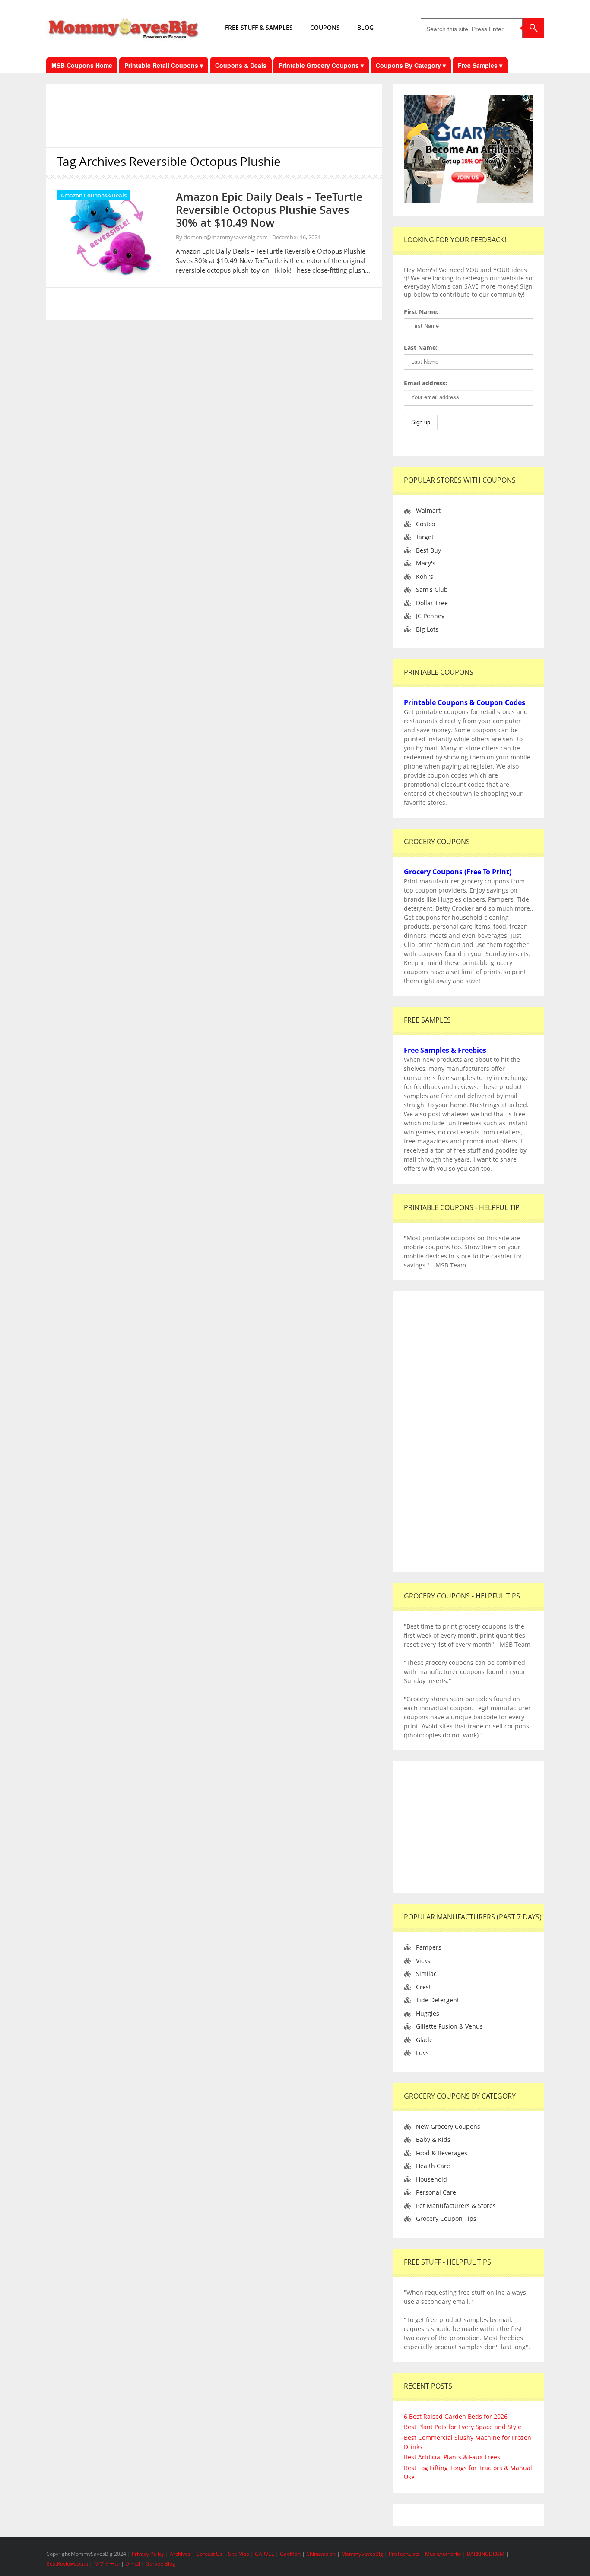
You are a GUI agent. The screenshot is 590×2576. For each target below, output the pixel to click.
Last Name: (421, 348)
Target (425, 537)
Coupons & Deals (241, 65)
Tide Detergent (438, 2000)
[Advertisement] (214, 114)
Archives (181, 2554)
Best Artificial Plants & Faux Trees (452, 2457)
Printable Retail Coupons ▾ (164, 65)
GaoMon (290, 2554)
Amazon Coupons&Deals (94, 195)
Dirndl (133, 2564)
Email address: (425, 383)
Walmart (428, 510)
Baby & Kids (433, 2139)
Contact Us (210, 2554)
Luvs (422, 2053)
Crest (423, 1987)
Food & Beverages (442, 2153)
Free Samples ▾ (480, 65)
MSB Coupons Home (82, 65)
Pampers (429, 1947)
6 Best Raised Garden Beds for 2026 (456, 2416)
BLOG (365, 27)
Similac (426, 1974)
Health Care (433, 2166)
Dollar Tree (432, 603)
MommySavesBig (362, 2554)
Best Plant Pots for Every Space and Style (463, 2427)
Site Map (239, 2554)
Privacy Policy (149, 2554)
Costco (425, 524)
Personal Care (436, 2192)
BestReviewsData (67, 2564)
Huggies (428, 2013)
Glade (424, 2040)
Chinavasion (321, 2554)
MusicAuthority (443, 2554)
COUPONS (325, 27)
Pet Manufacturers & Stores (456, 2206)
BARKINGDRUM (486, 2554)
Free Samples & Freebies (445, 1050)
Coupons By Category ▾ (411, 65)
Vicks (423, 1961)
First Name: (421, 312)
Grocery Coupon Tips (446, 2219)
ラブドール (107, 2564)
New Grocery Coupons (448, 2127)
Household (431, 2179)
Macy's (426, 563)
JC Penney (430, 616)
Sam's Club (432, 589)
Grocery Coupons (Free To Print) (458, 872)
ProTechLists (404, 2554)
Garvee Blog (160, 2564)
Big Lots (427, 629)
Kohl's (425, 577)
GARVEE (265, 2554)
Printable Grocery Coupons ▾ (321, 65)
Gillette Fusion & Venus (449, 2026)
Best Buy (428, 550)
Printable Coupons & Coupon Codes (465, 702)
